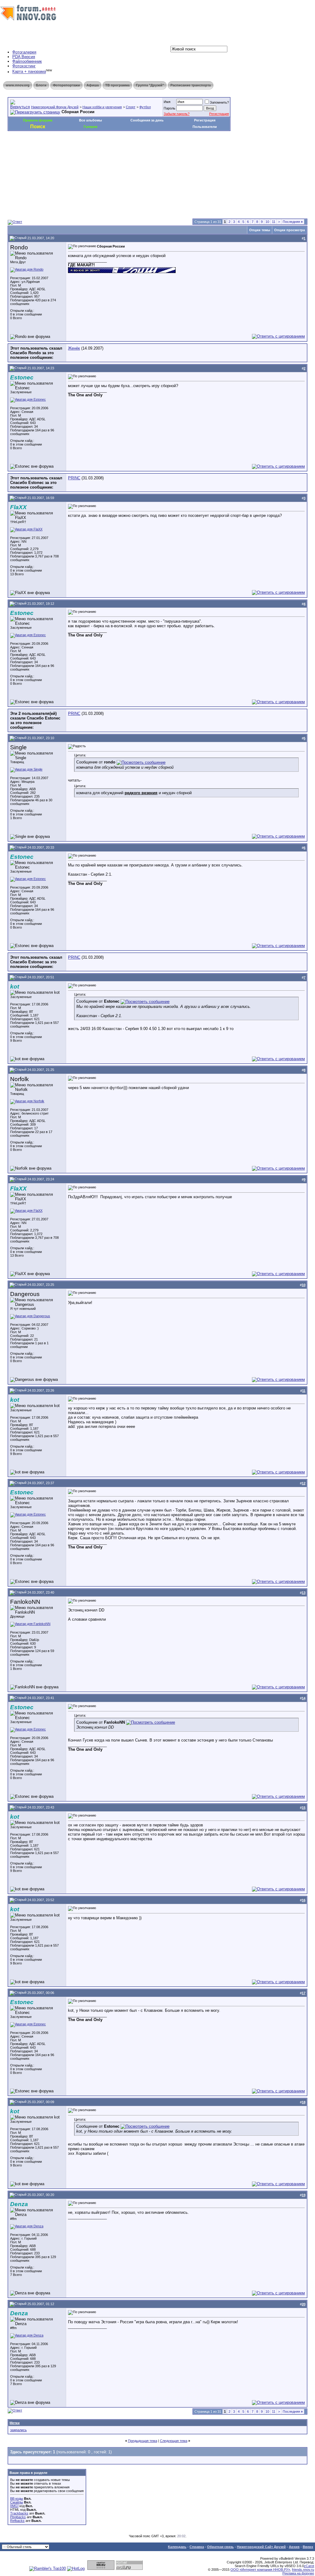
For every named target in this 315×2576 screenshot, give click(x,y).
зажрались (18, 2430)
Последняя (293, 222)
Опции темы (260, 230)
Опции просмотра (289, 230)
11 (274, 222)
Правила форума (38, 120)
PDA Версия (24, 57)
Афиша (93, 85)
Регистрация (219, 114)
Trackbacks (19, 2513)
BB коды (17, 2499)
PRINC (74, 478)
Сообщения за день (147, 120)
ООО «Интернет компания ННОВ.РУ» (260, 2570)
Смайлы (17, 2502)
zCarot (309, 2566)
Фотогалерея (24, 52)
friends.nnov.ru (303, 2570)
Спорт (131, 107)
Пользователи (205, 127)
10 (267, 222)
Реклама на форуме (298, 2573)
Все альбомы (90, 120)
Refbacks (17, 2521)
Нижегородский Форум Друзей (55, 107)
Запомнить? (219, 102)
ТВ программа (117, 85)
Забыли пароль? (177, 114)
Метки (15, 2423)
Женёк (74, 348)
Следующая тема (174, 2441)
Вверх (308, 2547)
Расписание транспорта (191, 85)
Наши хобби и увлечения (102, 107)
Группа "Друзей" (150, 85)
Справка (197, 2547)
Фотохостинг (24, 66)
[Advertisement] (120, 149)
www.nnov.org (18, 85)
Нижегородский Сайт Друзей (261, 2547)
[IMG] (14, 2506)
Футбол (145, 107)
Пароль (169, 108)
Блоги (41, 85)
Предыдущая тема (143, 2441)
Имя (167, 102)
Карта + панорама (29, 72)
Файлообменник (27, 61)
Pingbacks (18, 2517)
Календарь (177, 2547)
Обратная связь (220, 2547)
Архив (294, 2547)
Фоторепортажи (66, 85)
